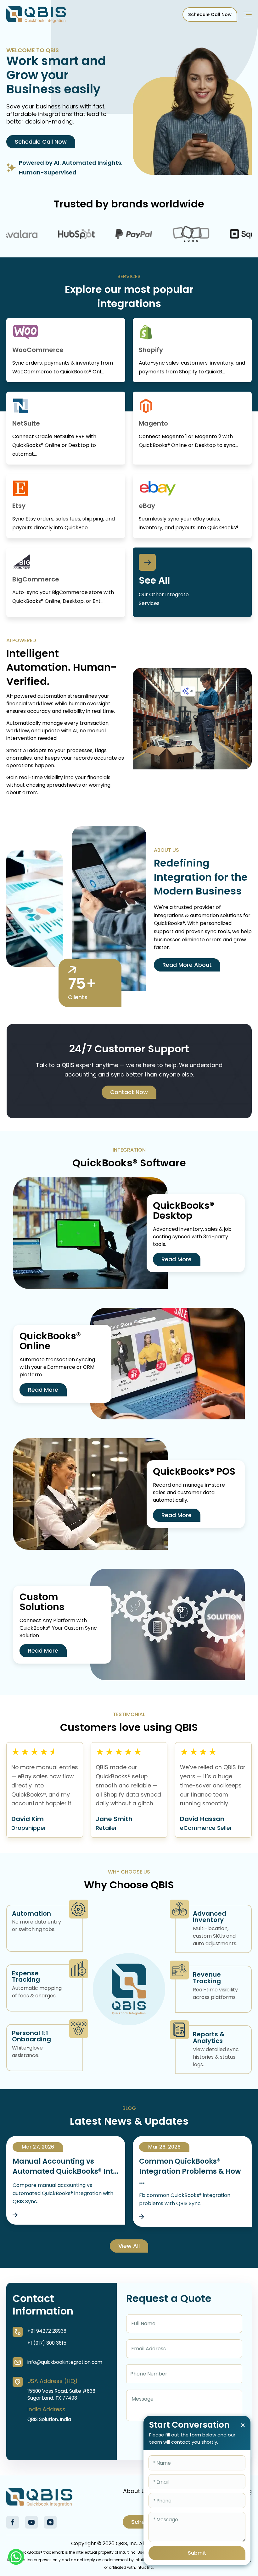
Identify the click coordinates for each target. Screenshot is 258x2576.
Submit (197, 2553)
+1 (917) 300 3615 (47, 2343)
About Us (136, 2491)
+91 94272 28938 (47, 2331)
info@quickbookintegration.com (65, 2362)
